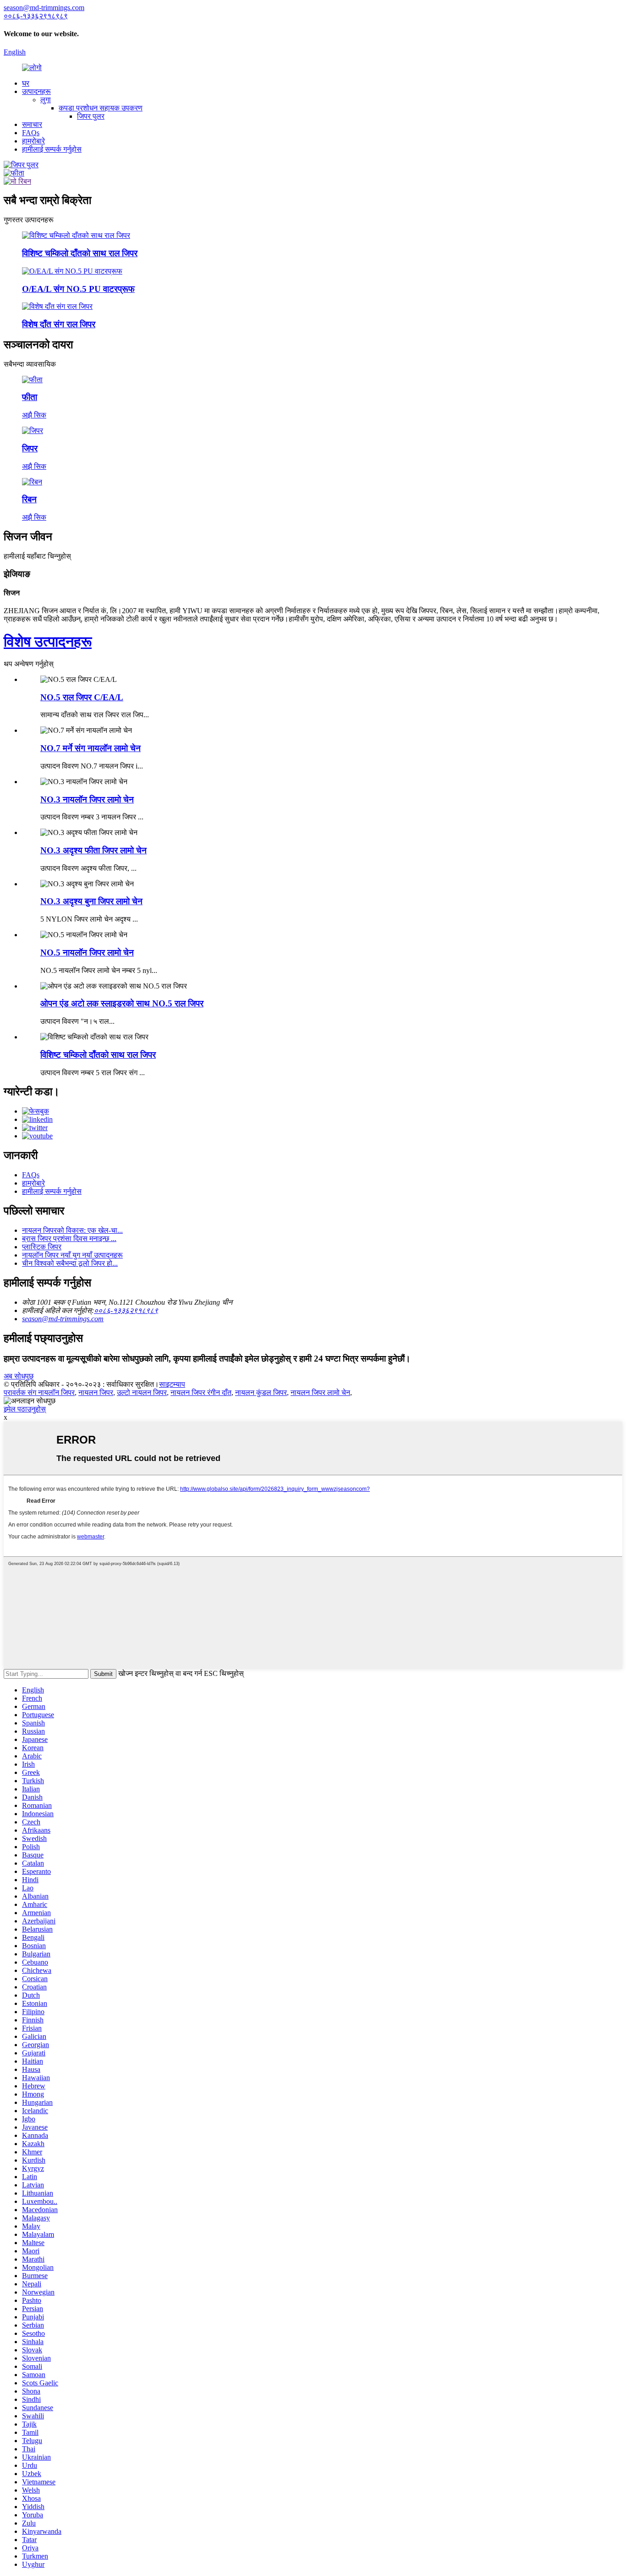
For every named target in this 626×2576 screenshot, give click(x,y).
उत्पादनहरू (36, 91)
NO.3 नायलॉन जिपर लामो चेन (87, 799)
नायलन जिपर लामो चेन (320, 1392)
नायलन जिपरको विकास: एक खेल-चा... (72, 1230)
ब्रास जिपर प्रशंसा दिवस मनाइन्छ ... (69, 1239)
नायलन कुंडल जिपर (261, 1392)
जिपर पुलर (91, 116)
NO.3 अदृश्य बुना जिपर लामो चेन (91, 901)
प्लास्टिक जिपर (42, 1247)
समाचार (32, 124)
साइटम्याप (172, 1384)
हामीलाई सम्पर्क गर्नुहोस (52, 149)
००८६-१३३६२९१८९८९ (126, 1310)
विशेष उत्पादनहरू (48, 642)
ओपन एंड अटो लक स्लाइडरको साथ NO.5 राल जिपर (122, 1003)
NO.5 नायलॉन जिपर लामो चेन (87, 953)
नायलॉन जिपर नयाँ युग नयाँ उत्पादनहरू (72, 1255)
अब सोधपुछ (19, 1376)
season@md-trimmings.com (63, 1319)
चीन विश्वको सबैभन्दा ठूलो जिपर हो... (70, 1263)
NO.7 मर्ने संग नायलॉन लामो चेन (91, 748)
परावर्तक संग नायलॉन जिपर (39, 1392)
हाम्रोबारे (33, 141)
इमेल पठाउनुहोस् (25, 1409)
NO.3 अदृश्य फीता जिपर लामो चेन (93, 850)
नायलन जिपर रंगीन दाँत (201, 1392)
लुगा (46, 100)
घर (26, 83)
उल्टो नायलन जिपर (142, 1392)
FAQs (31, 133)
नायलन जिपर (96, 1392)
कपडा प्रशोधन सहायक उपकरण (101, 108)
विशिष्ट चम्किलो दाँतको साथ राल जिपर (98, 1055)
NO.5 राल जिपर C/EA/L (82, 697)
